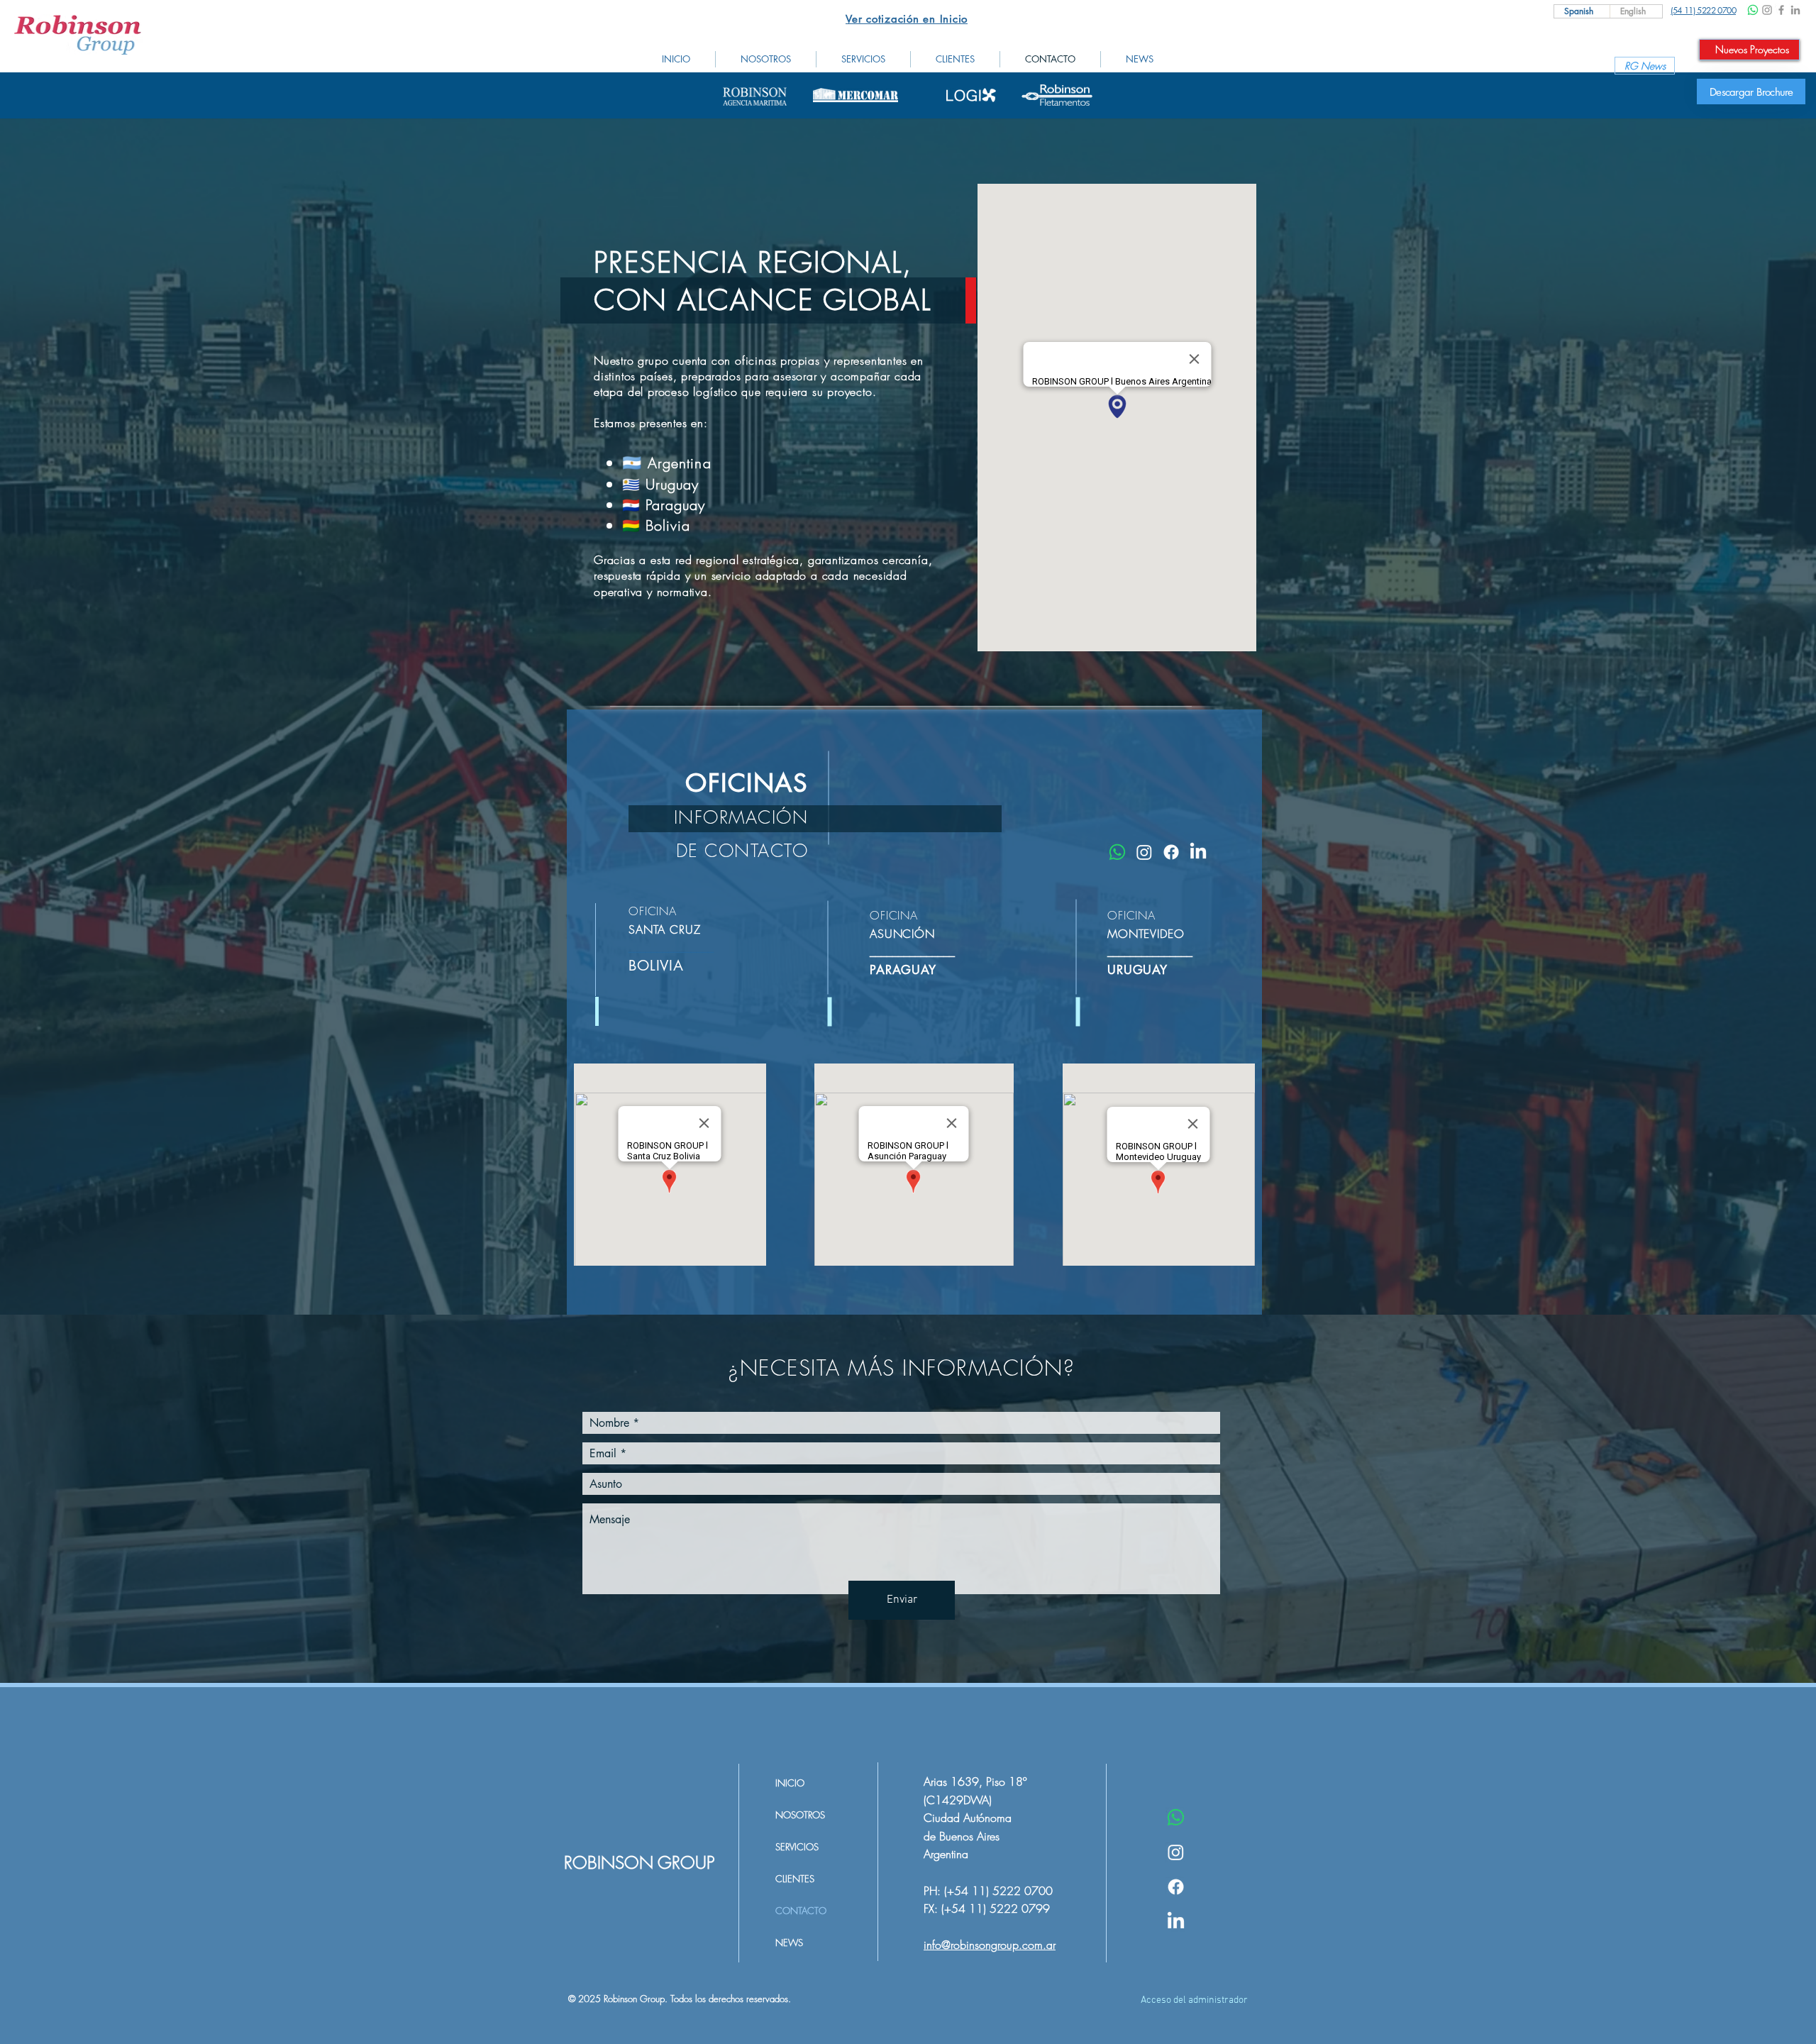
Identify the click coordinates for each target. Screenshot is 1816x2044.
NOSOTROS (800, 1815)
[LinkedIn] (1795, 10)
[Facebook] (1781, 10)
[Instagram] (1767, 10)
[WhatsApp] (1753, 10)
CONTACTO (801, 1911)
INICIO (790, 1783)
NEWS (789, 1943)
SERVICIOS (797, 1847)
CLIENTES (795, 1879)
